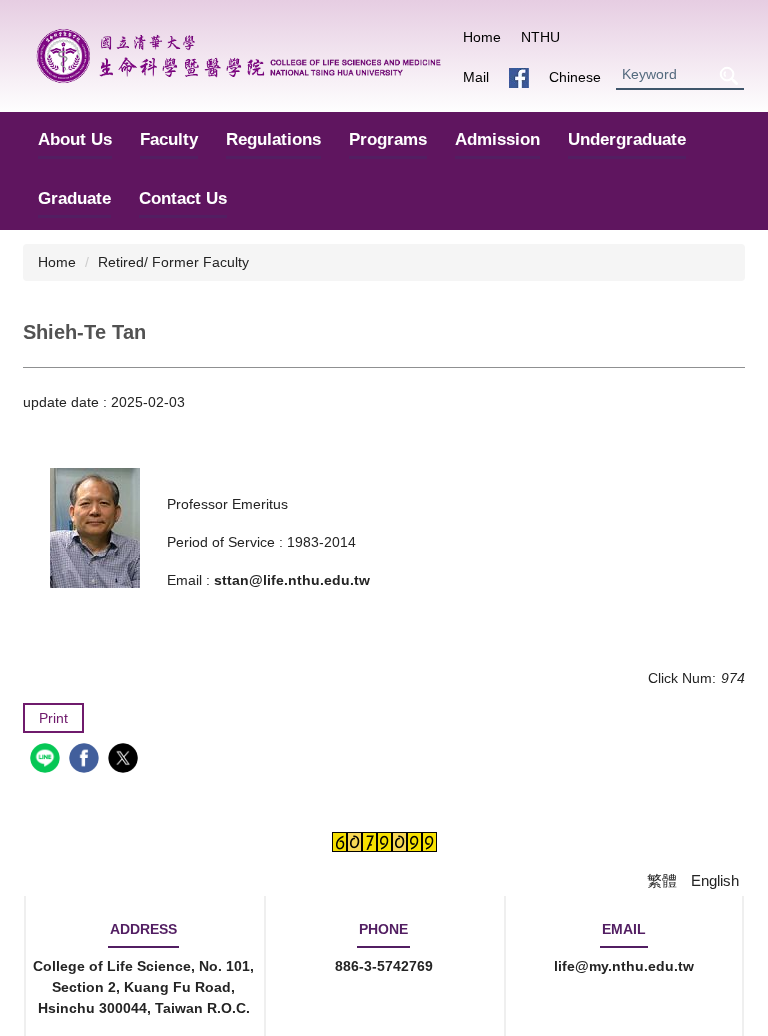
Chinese (575, 77)
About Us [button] (75, 139)
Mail (476, 77)
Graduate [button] (74, 198)
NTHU (540, 37)
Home (482, 37)
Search (728, 75)
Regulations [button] (273, 139)
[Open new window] (519, 77)
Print (53, 718)
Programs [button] (388, 139)
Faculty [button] (169, 139)
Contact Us (183, 198)
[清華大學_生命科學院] (238, 56)
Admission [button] (497, 139)
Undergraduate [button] (627, 139)
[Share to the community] (47, 760)
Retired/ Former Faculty (173, 262)
